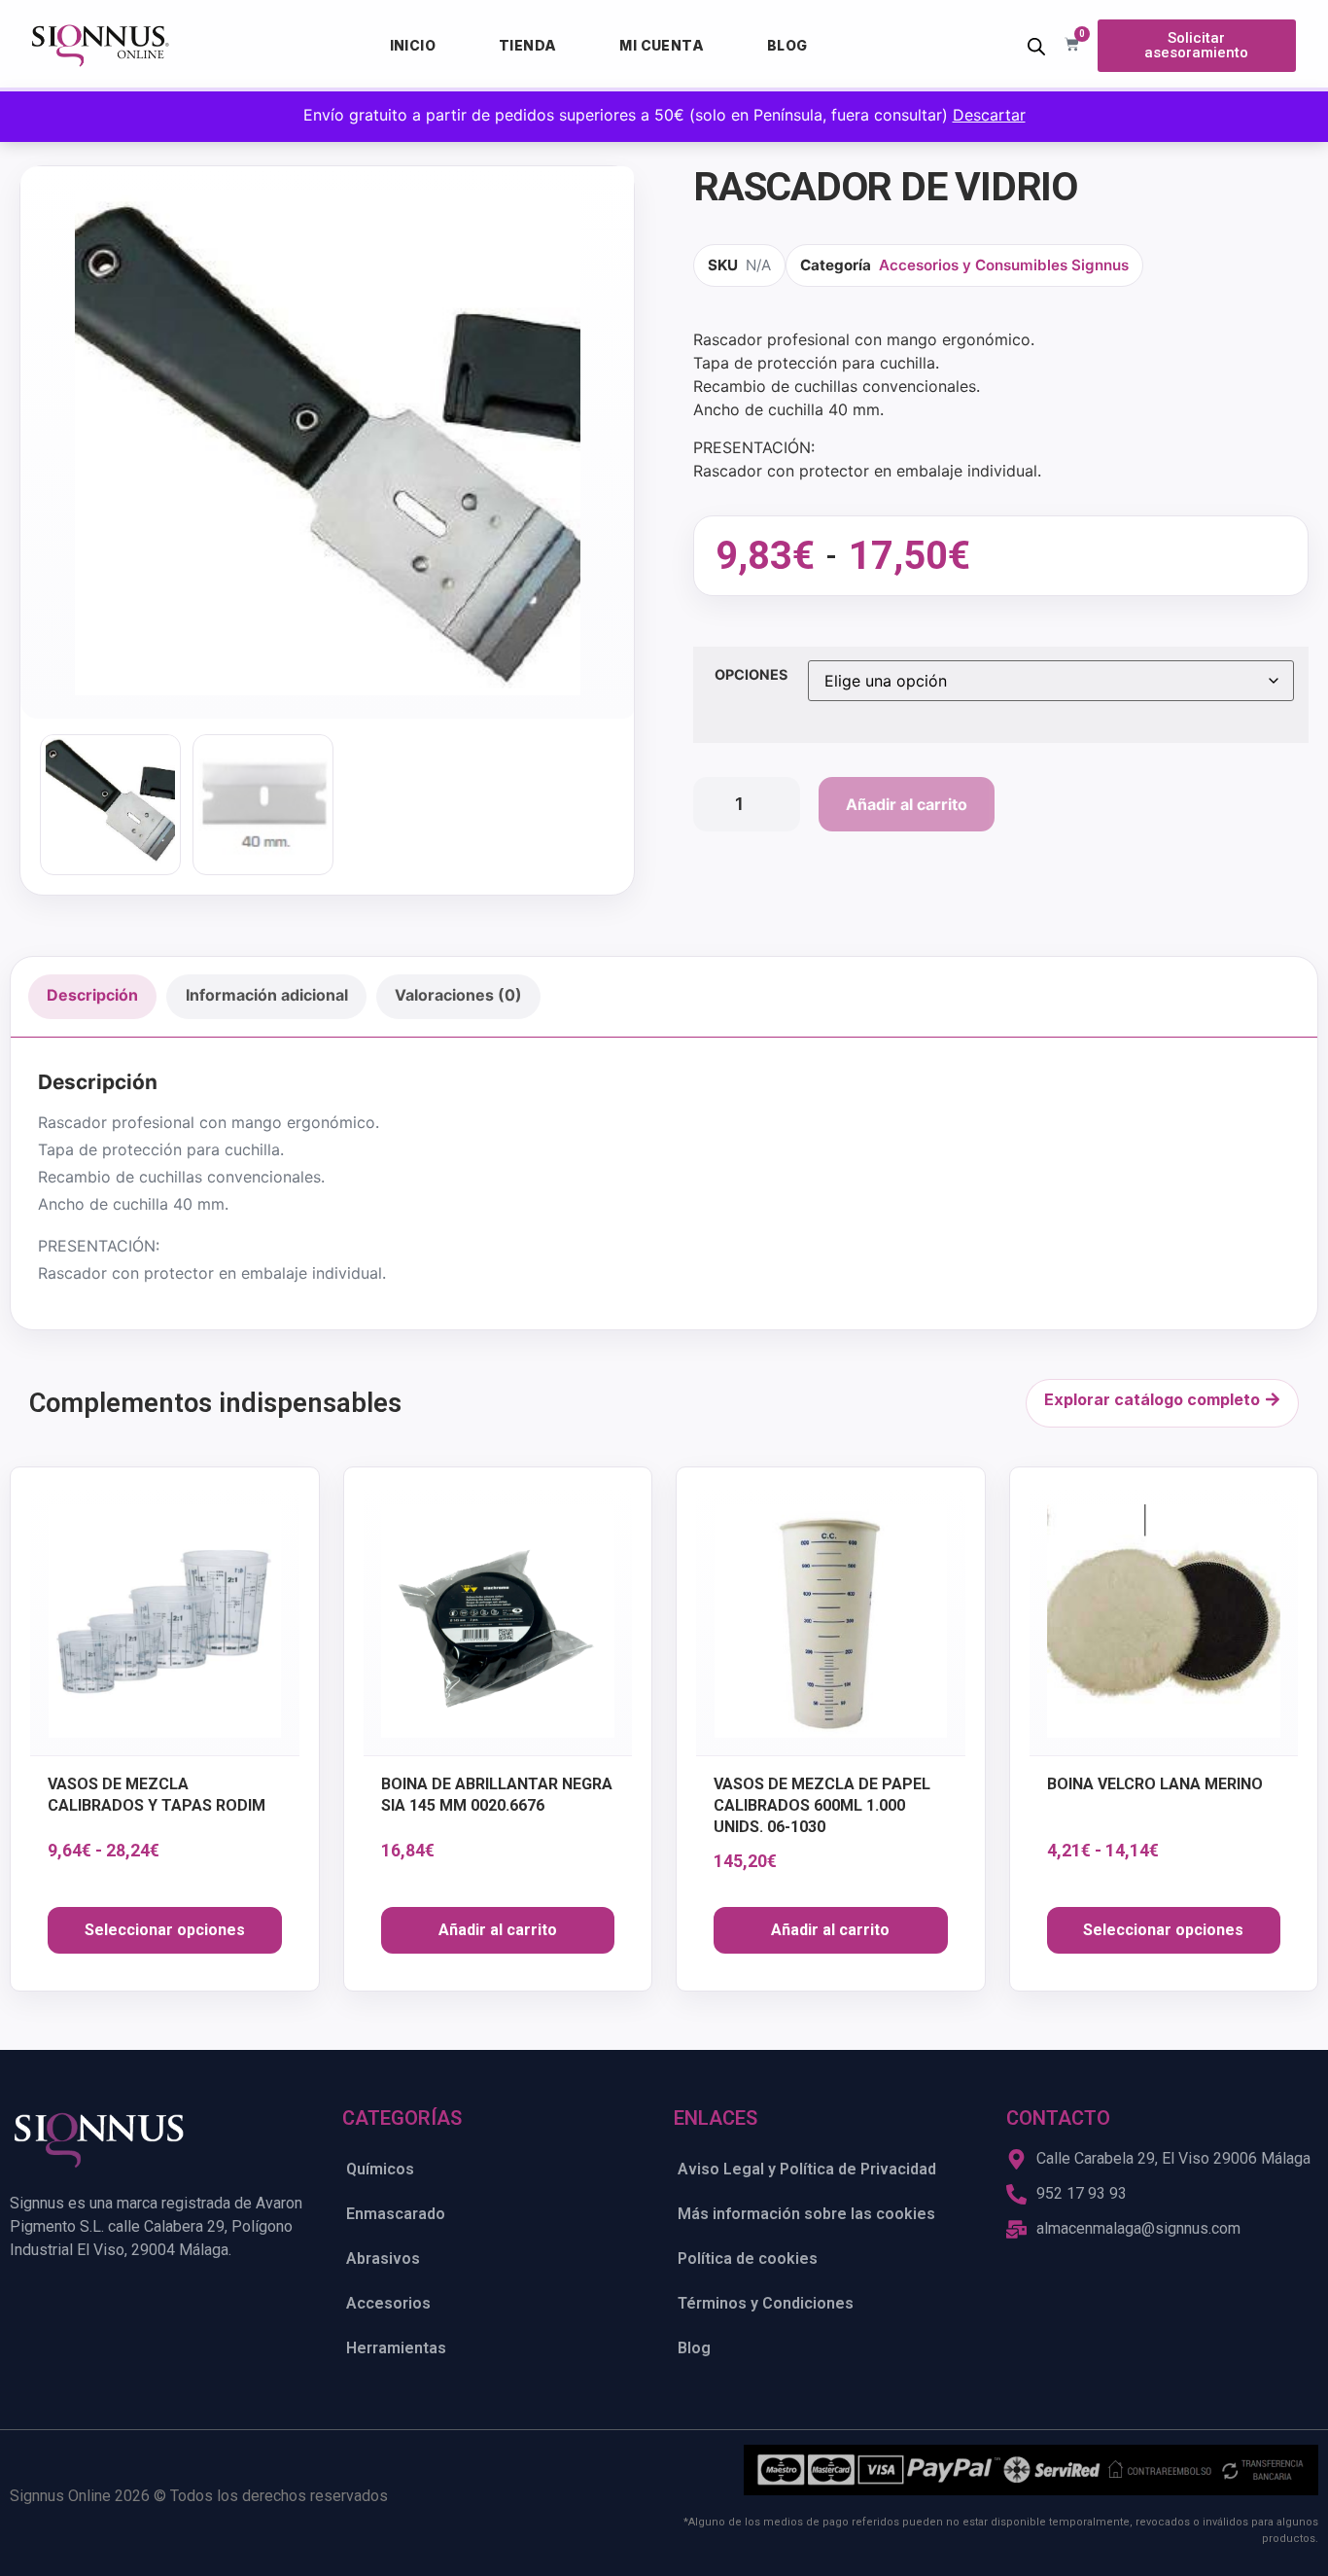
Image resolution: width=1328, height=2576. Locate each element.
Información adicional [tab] (267, 995)
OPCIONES (751, 675)
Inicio (413, 45)
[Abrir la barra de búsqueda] (1036, 46)
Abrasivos (383, 2258)
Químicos (380, 2169)
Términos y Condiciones (766, 2303)
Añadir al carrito (907, 804)
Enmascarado (396, 2214)
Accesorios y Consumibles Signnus (1004, 265)
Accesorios (388, 2303)
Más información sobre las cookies (806, 2214)
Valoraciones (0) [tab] (458, 995)
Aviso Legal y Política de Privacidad (807, 2169)
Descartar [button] (989, 115)
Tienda (527, 45)
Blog (787, 45)
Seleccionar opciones (165, 1930)
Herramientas (396, 2348)
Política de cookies (748, 2258)
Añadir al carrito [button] (498, 1930)
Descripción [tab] (92, 995)
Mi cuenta (662, 45)
